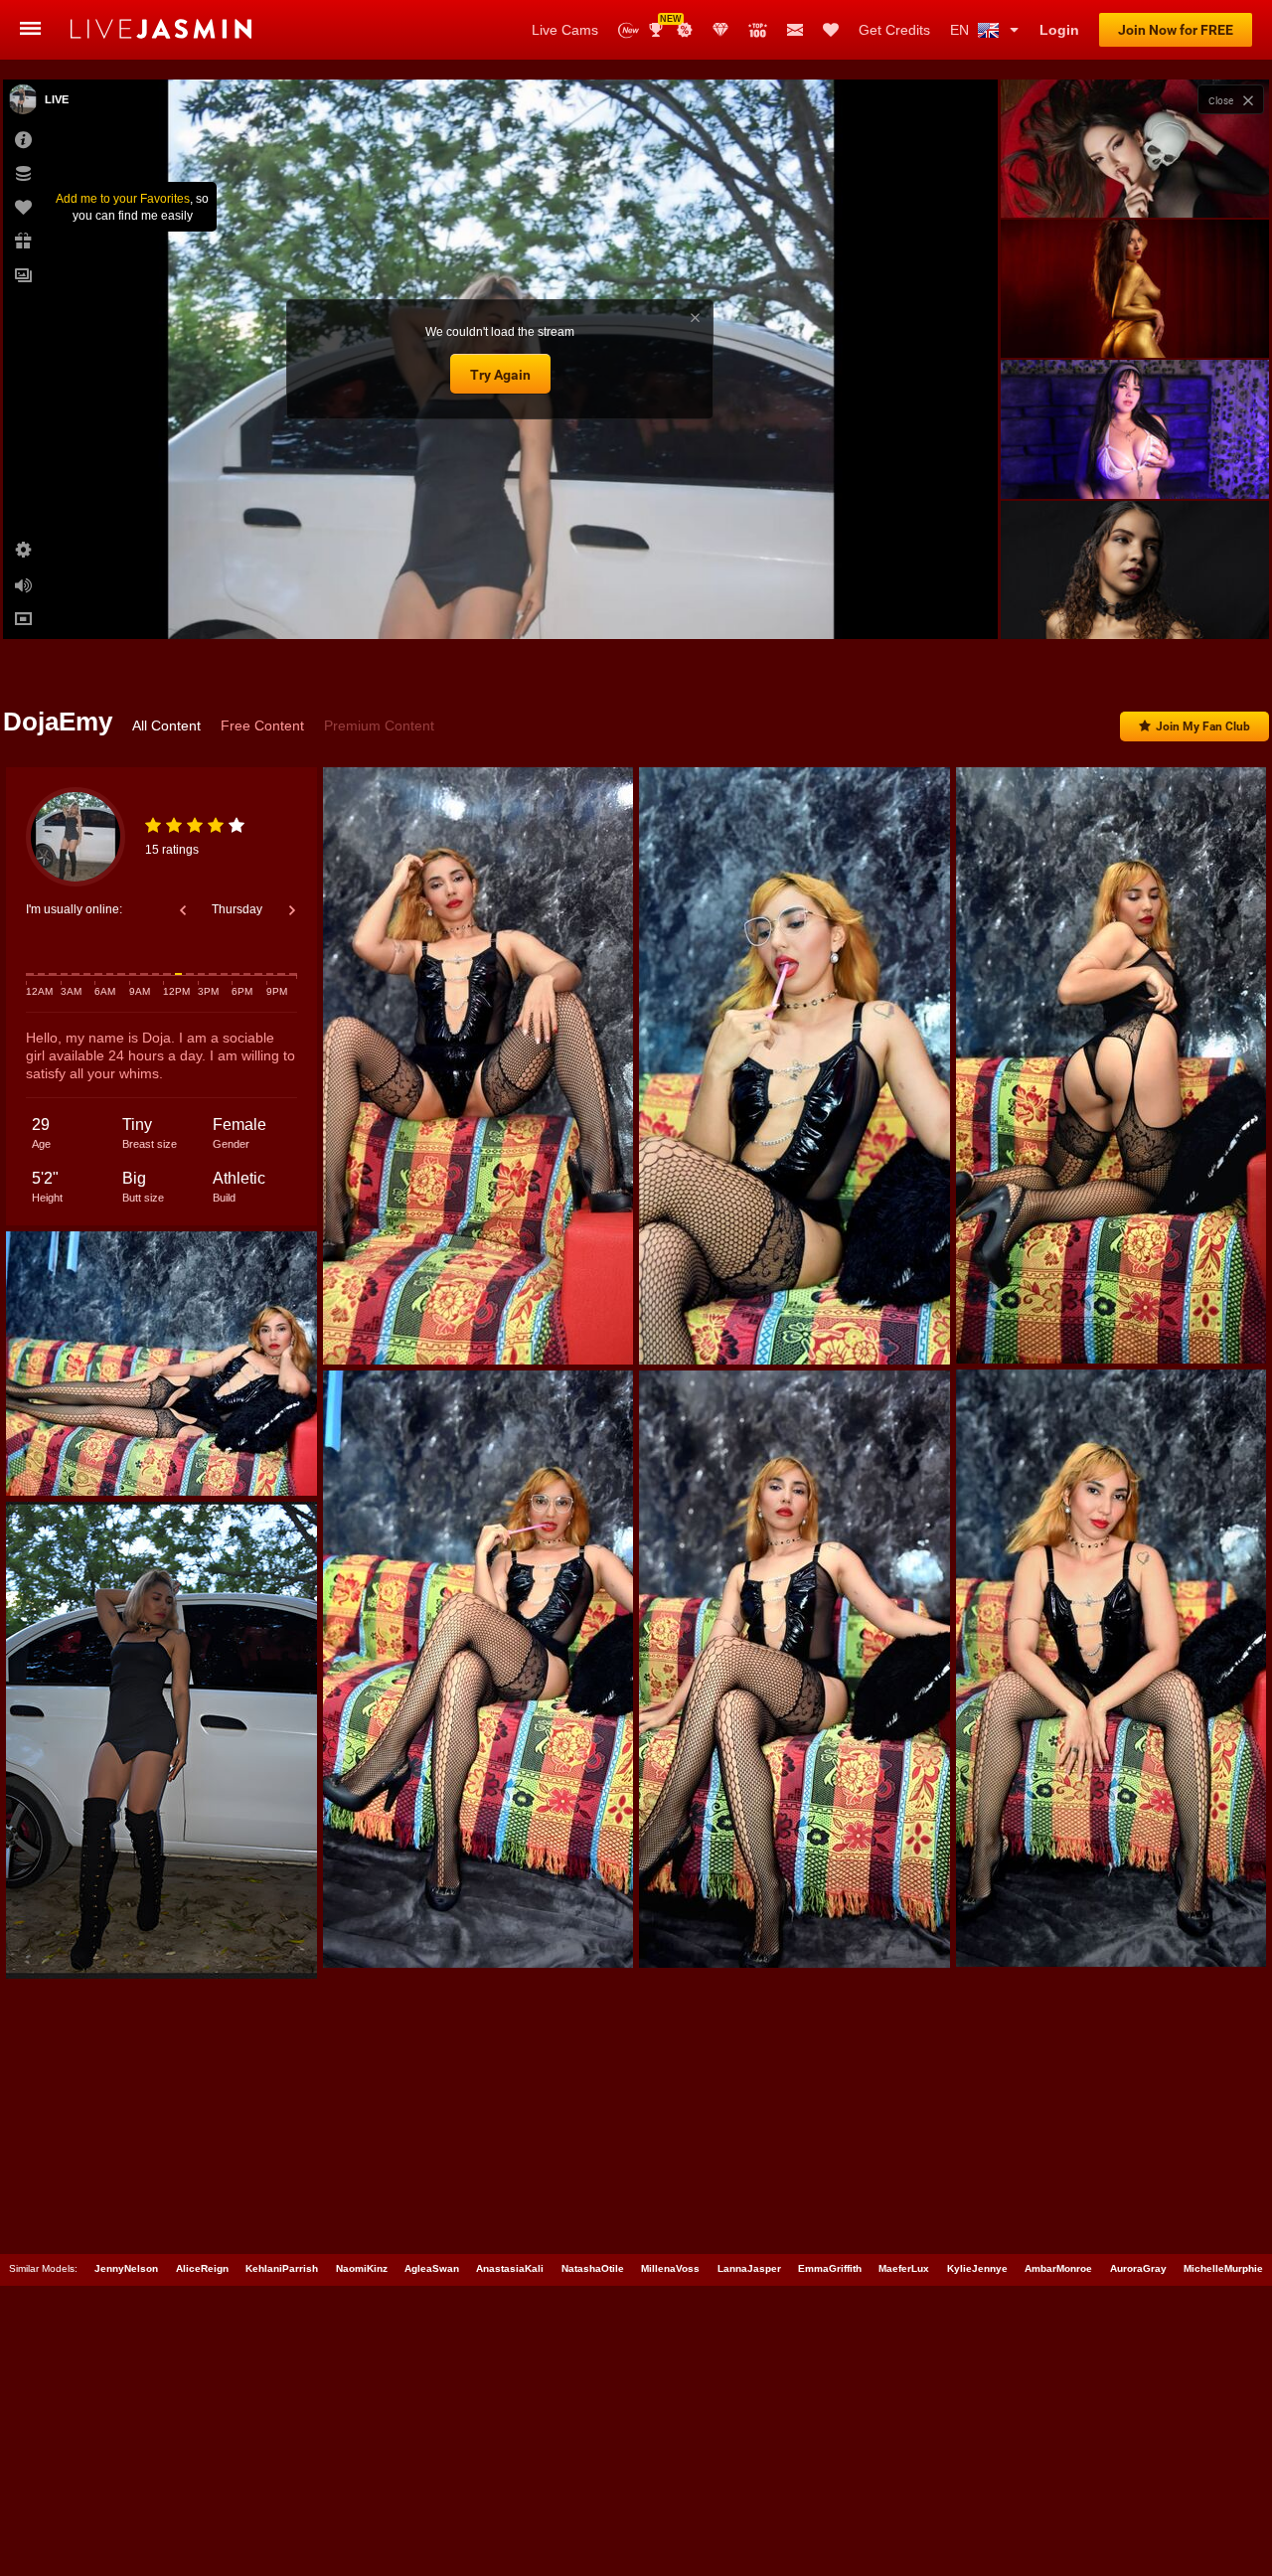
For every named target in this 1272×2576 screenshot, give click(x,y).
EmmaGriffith (830, 2268)
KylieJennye (977, 2268)
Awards (663, 23)
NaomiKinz (362, 2268)
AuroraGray (1138, 2268)
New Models (629, 30)
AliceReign (202, 2268)
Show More (1134, 605)
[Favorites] (831, 30)
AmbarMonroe (1058, 2268)
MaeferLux (904, 2268)
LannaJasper (749, 2268)
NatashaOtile (593, 2268)
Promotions (685, 30)
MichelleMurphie (1223, 2268)
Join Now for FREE (1176, 30)
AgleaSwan (432, 2268)
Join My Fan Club (1203, 726)
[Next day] (292, 910)
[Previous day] (183, 910)
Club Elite (720, 30)
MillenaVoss (670, 2268)
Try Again (500, 375)
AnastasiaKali (510, 2268)
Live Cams (565, 30)
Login (1059, 30)
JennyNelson (126, 2268)
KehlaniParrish (282, 2268)
